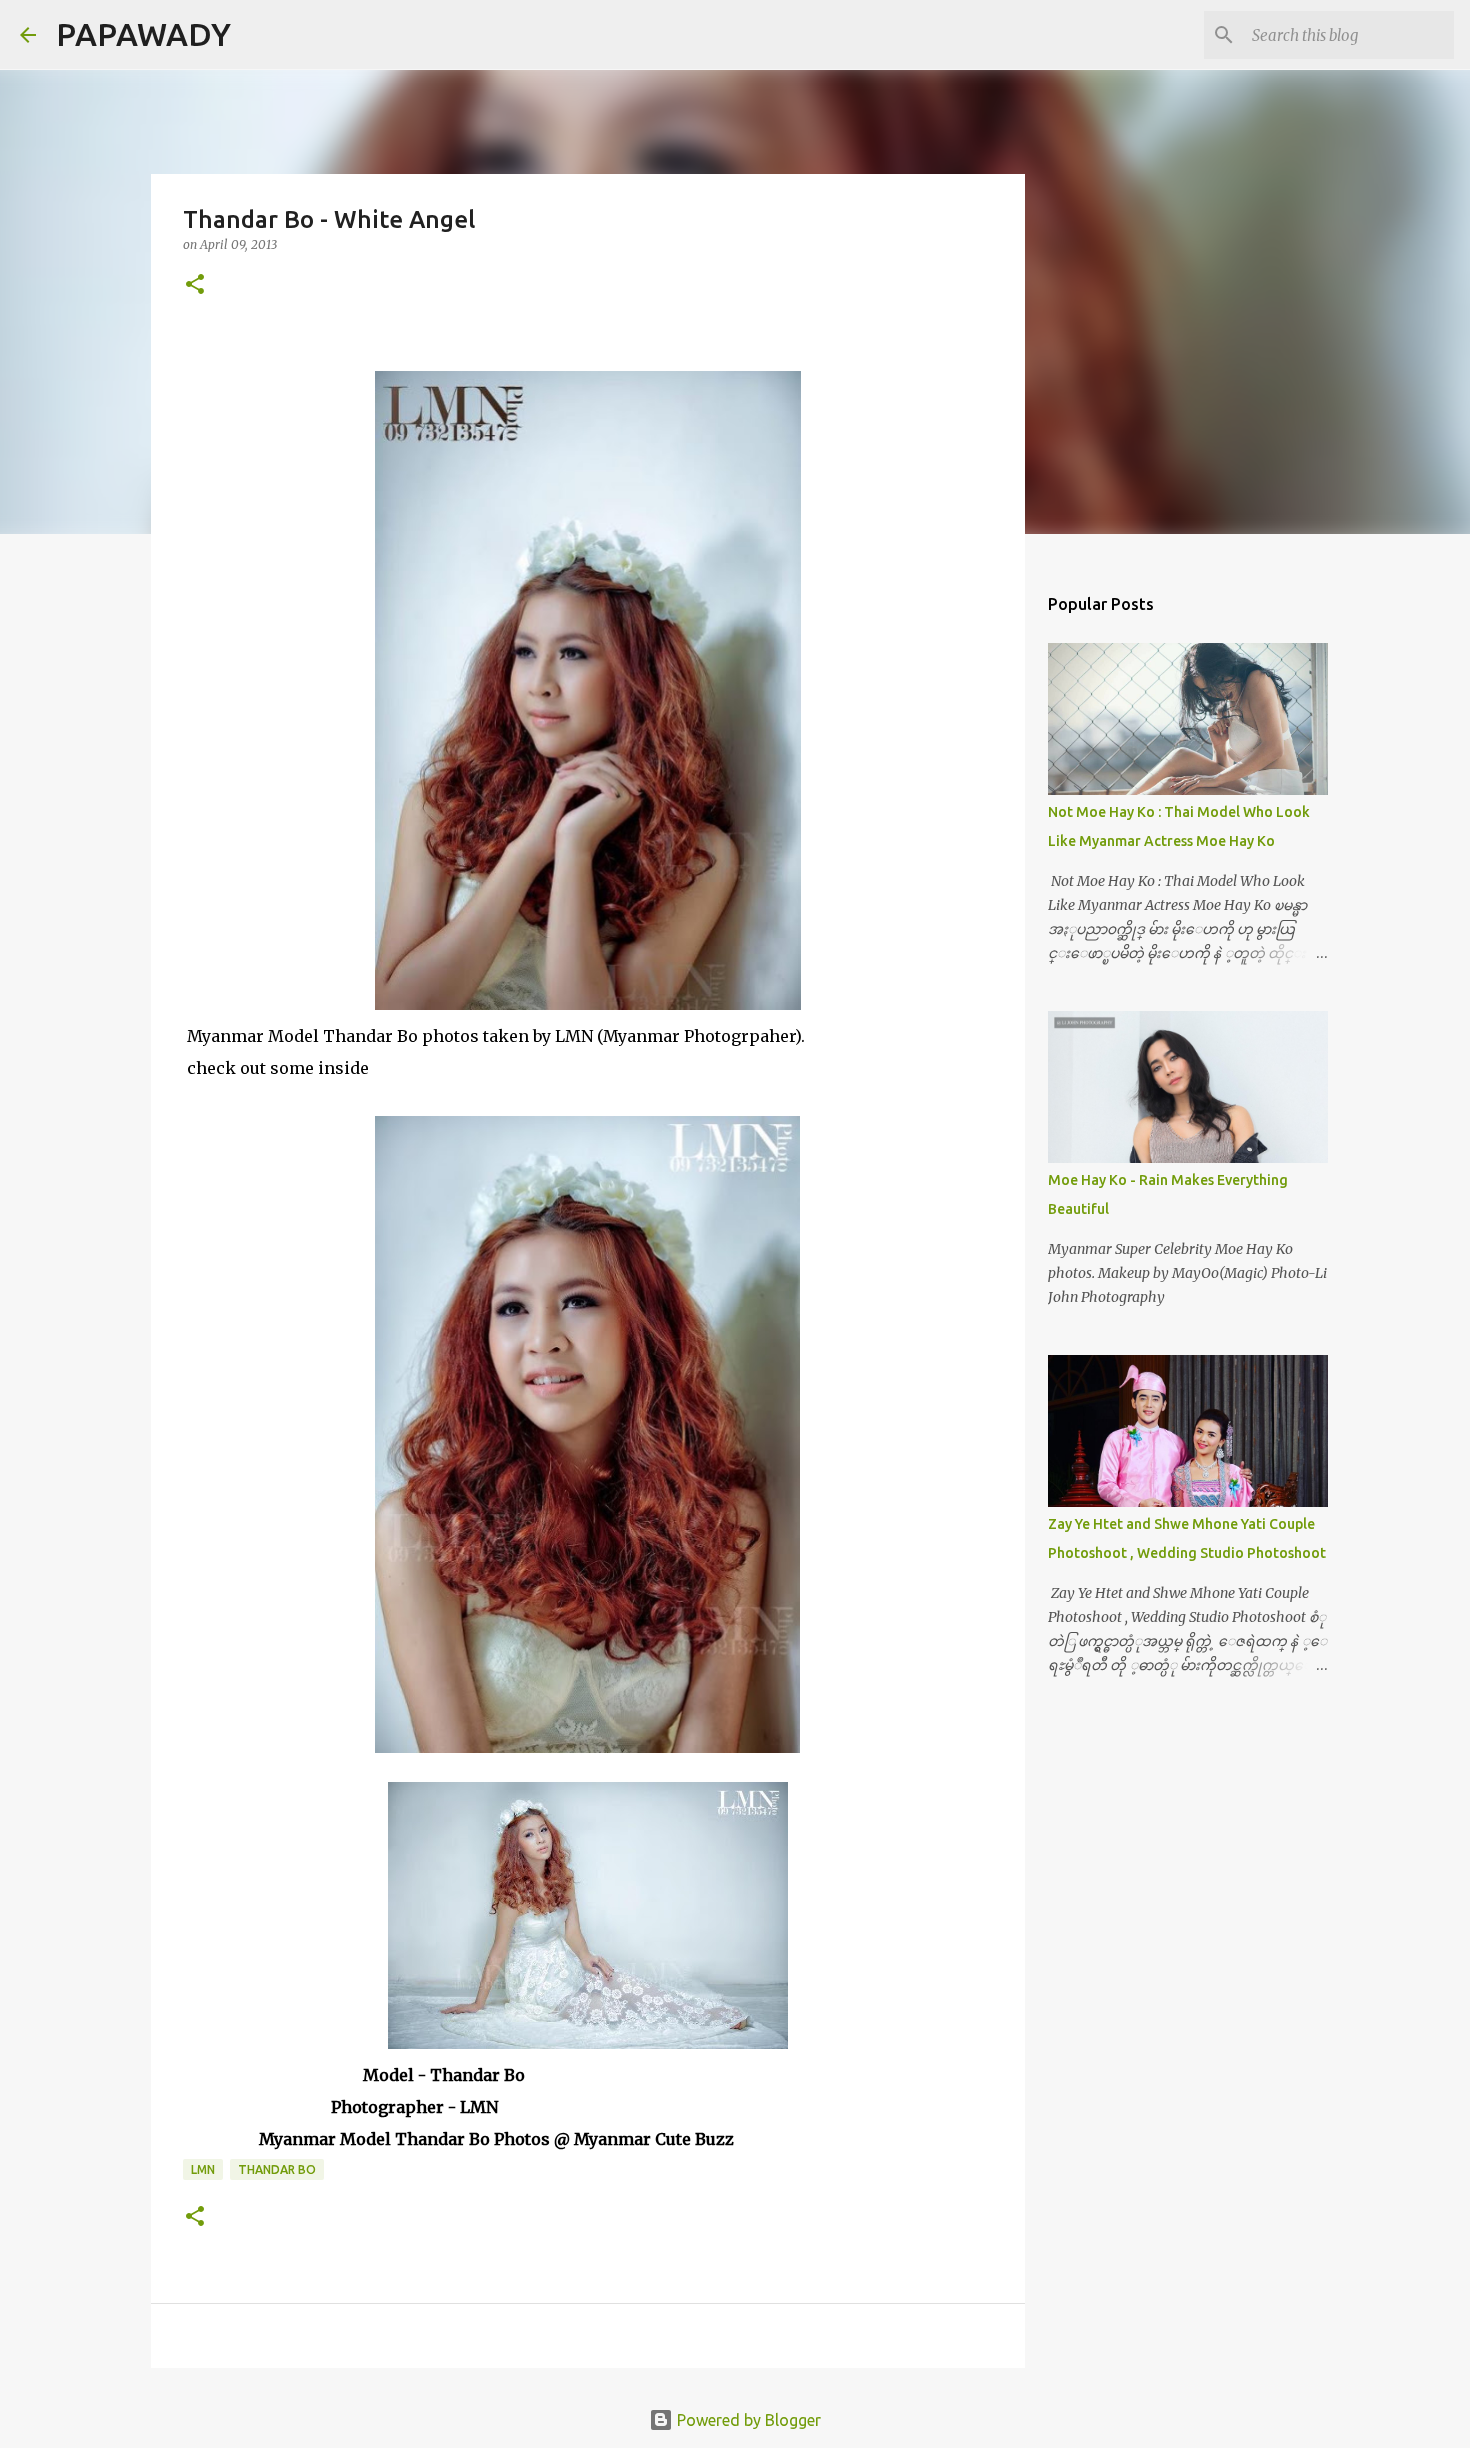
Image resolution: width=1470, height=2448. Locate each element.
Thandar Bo (277, 2169)
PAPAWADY (143, 34)
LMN (203, 2169)
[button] (195, 285)
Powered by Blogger (747, 2420)
